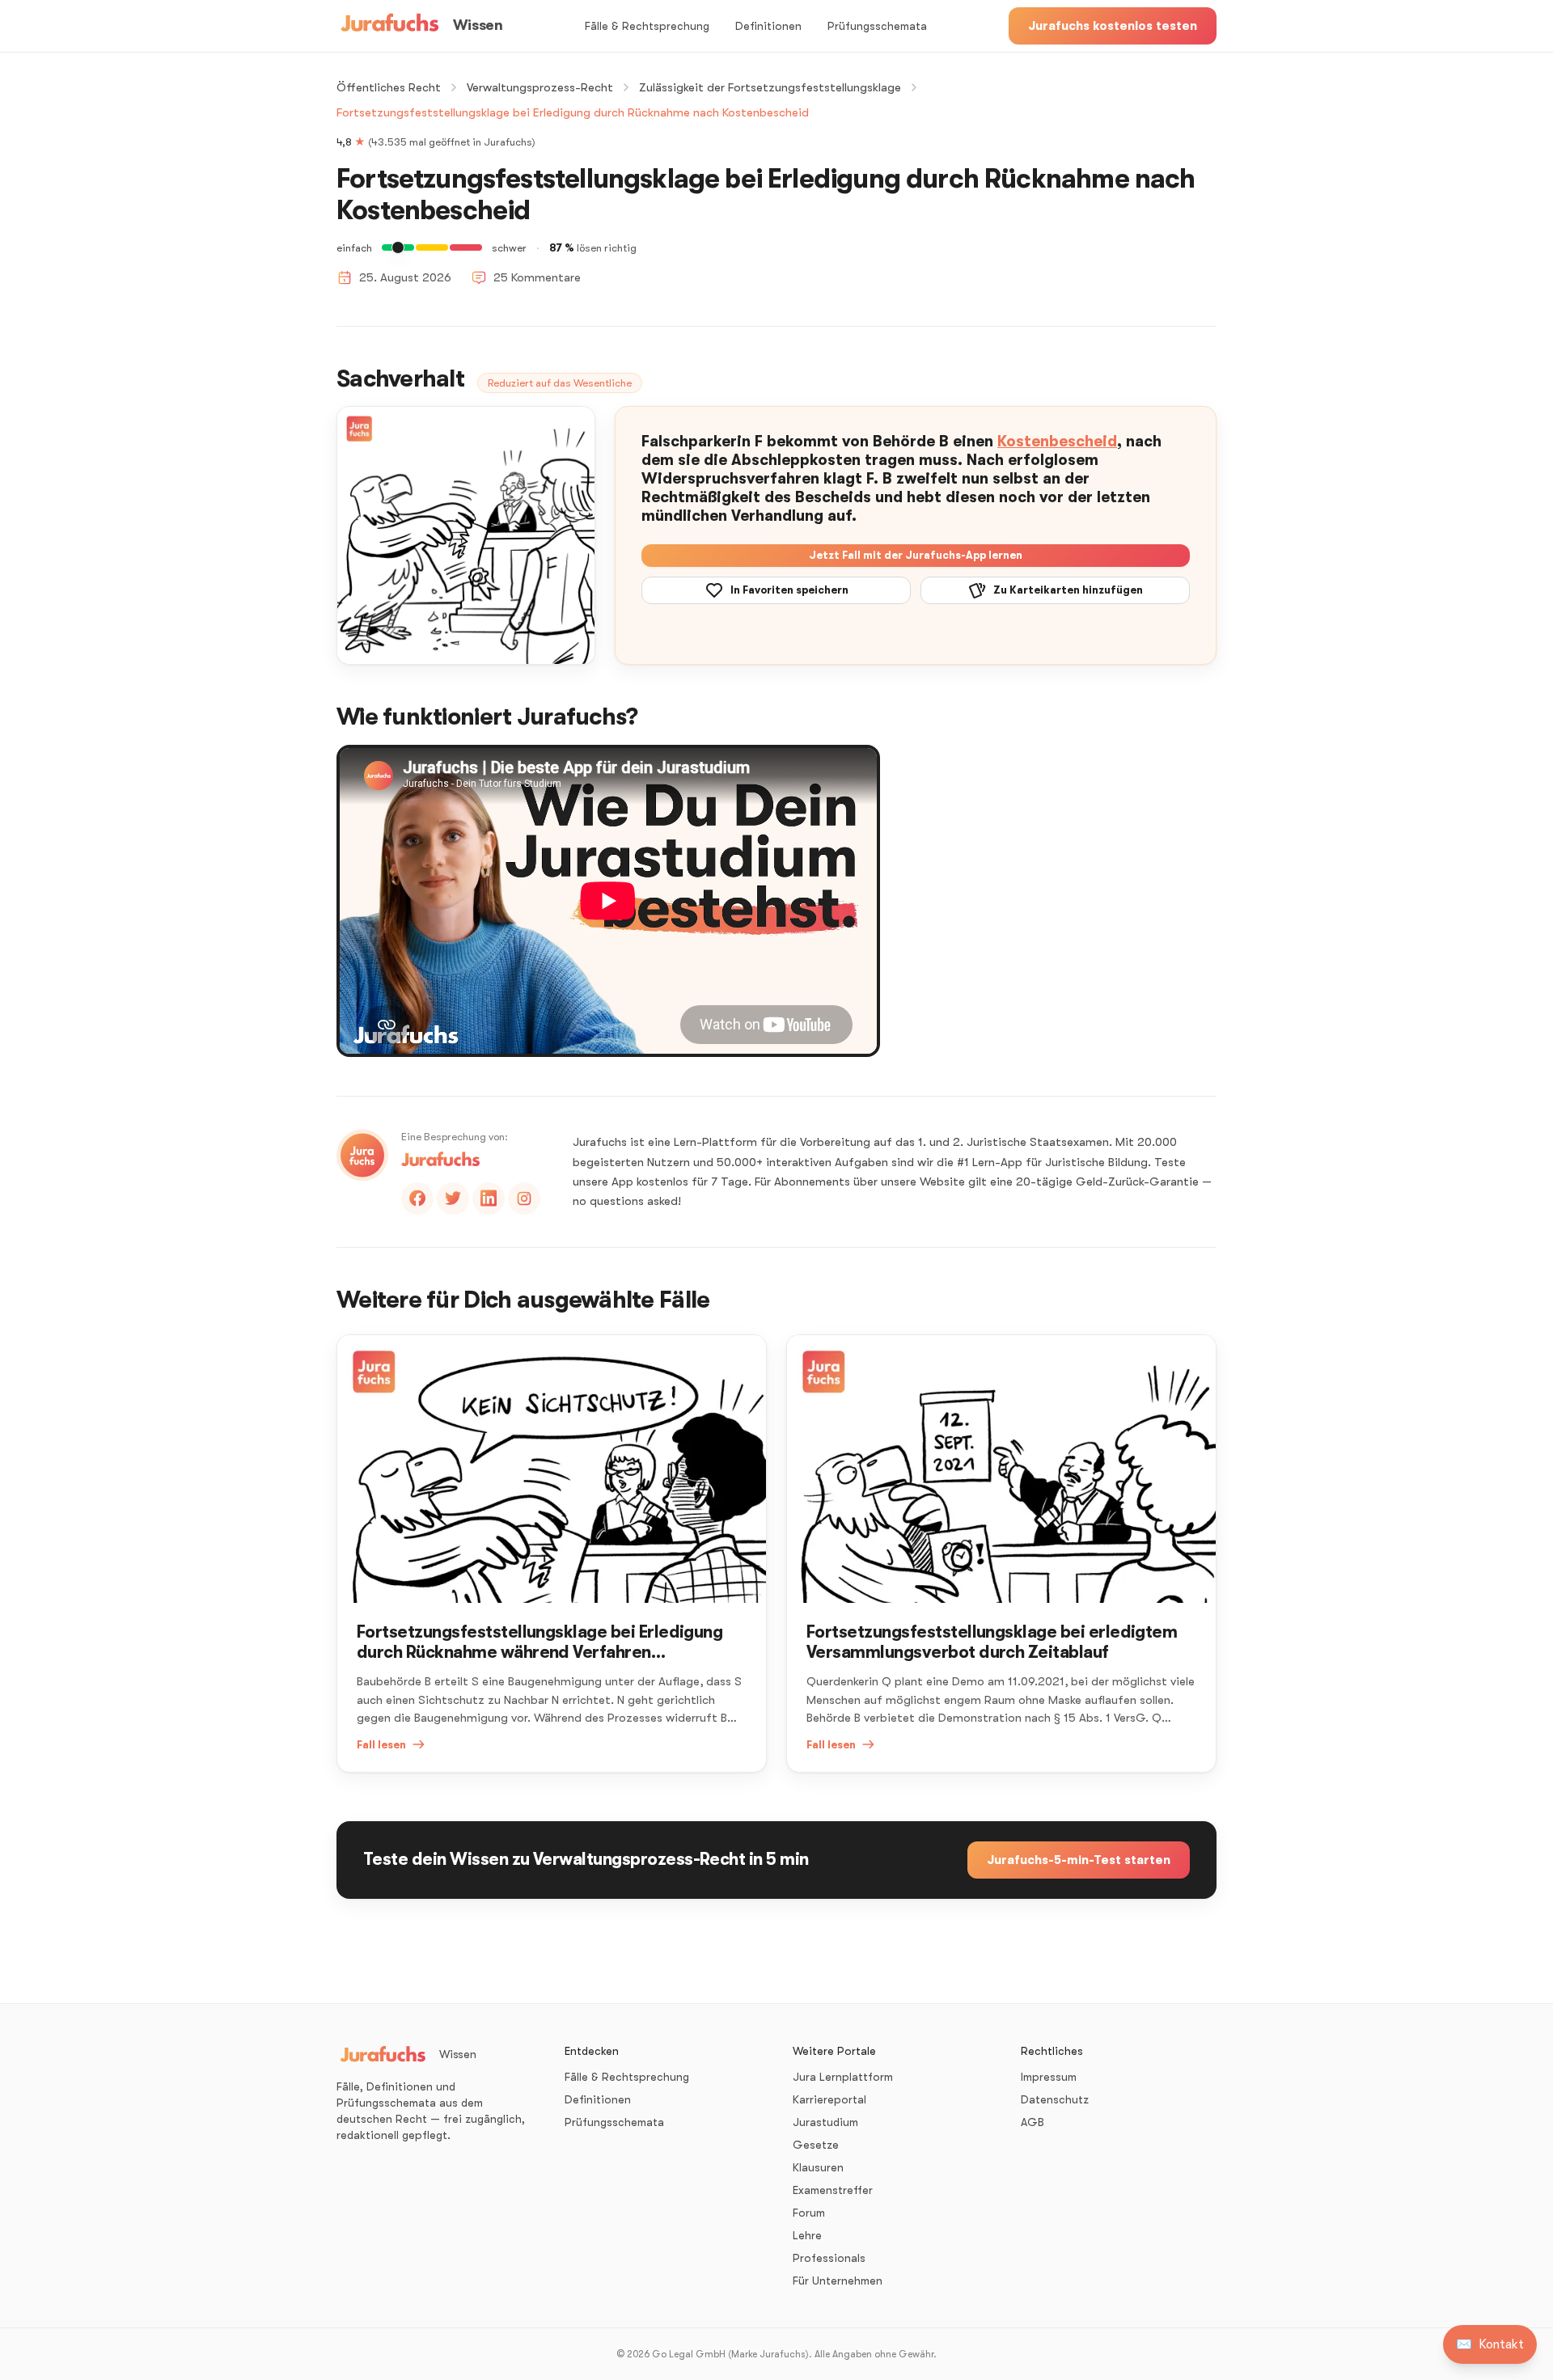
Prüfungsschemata (877, 26)
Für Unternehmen (838, 2281)
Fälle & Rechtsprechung (647, 26)
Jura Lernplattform (843, 2077)
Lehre (807, 2235)
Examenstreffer (833, 2190)
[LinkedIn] (489, 1198)
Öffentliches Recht (389, 87)
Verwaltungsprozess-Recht (540, 87)
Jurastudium (825, 2122)
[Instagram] (524, 1198)
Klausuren (818, 2167)
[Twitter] (453, 1198)
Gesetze (816, 2145)
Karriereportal (829, 2099)
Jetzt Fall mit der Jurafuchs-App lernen (916, 555)
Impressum (1049, 2077)
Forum (809, 2213)
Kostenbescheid (1057, 442)
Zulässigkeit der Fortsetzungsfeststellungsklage (770, 87)
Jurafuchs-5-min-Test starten (1079, 1860)
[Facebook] (417, 1198)
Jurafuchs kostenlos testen (1113, 26)
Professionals (829, 2258)
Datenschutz (1055, 2099)
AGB (1033, 2122)
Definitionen (768, 26)
